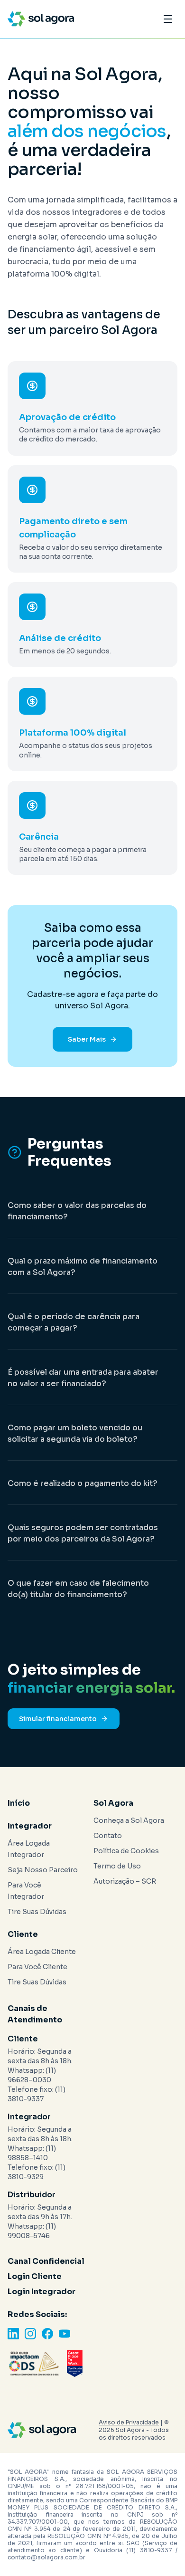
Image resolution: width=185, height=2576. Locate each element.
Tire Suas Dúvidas (37, 1912)
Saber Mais (87, 1039)
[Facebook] (47, 2334)
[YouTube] (65, 2334)
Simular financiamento (58, 1719)
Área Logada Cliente (42, 1952)
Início (19, 1803)
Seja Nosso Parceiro (43, 1870)
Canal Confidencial (46, 2261)
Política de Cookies (126, 1851)
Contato (108, 1836)
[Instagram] (30, 2334)
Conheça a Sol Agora (129, 1820)
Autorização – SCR (125, 1881)
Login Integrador (42, 2292)
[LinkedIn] (13, 2334)
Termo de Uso (117, 1866)
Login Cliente (35, 2276)
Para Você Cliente (37, 1967)
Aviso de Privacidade (129, 2422)
